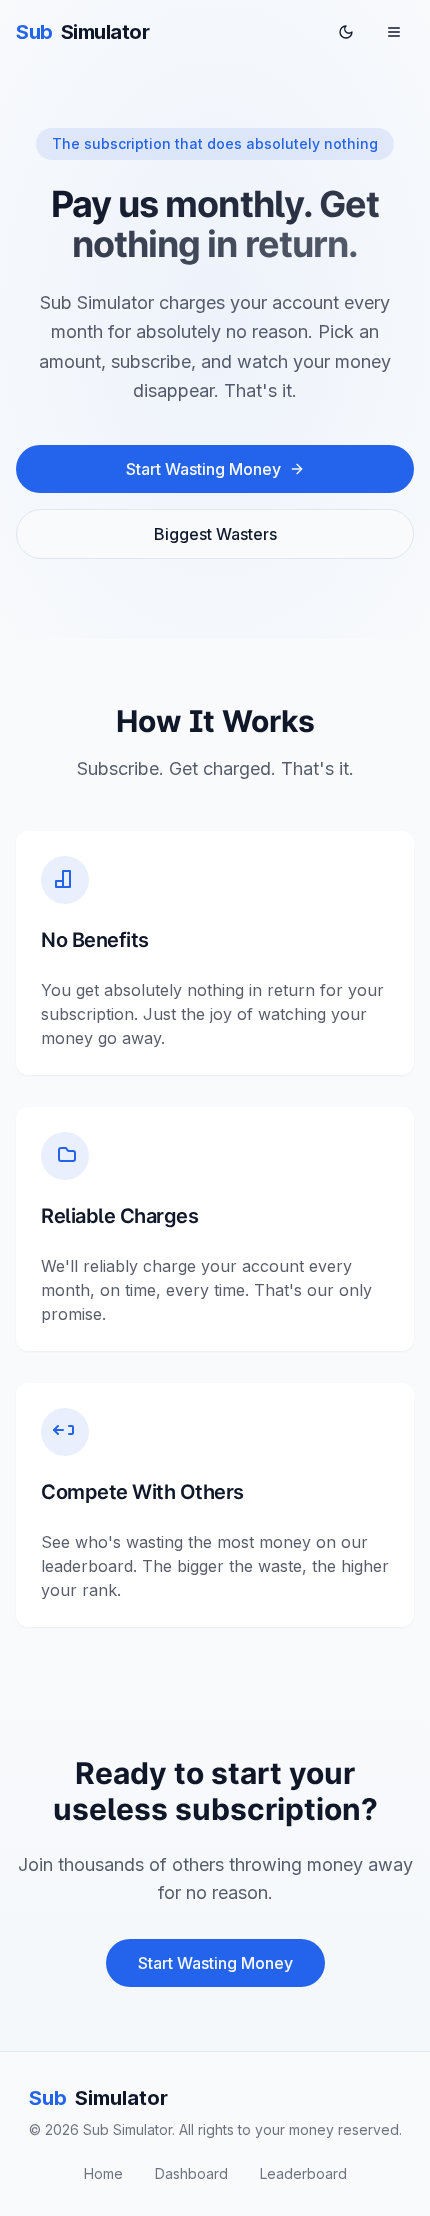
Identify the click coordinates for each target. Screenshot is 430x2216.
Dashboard (191, 2173)
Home (103, 2173)
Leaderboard (303, 2173)
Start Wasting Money (203, 469)
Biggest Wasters (215, 534)
